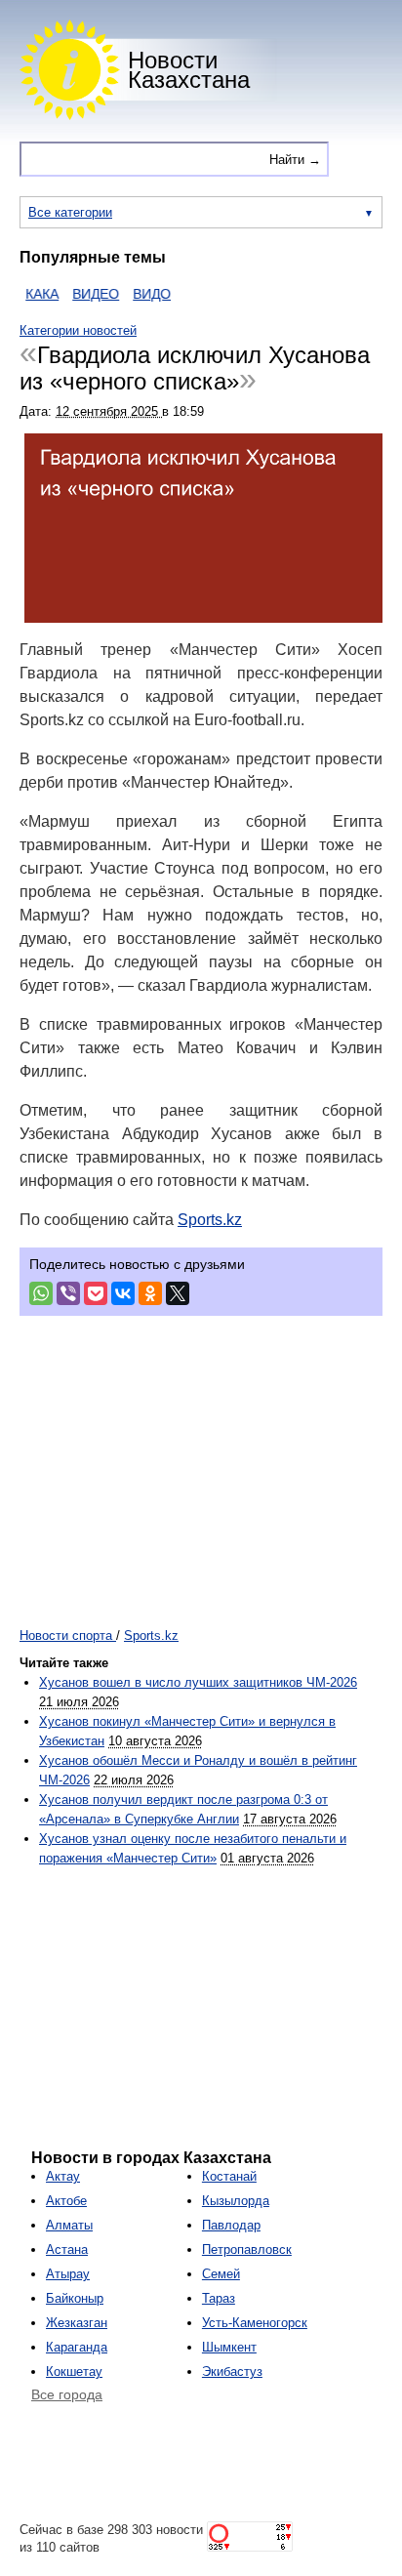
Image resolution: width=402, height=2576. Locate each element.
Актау (63, 2176)
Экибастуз (232, 2372)
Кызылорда (236, 2201)
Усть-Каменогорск (255, 2323)
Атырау (68, 2274)
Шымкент (229, 2347)
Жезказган (77, 2323)
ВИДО (140, 294)
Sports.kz (210, 1220)
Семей (221, 2274)
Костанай (229, 2176)
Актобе (66, 2201)
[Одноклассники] (150, 1293)
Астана (67, 2249)
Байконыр (75, 2298)
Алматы (69, 2225)
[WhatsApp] (41, 1293)
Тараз (219, 2298)
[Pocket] (96, 1293)
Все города (67, 2394)
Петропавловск (247, 2249)
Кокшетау (74, 2372)
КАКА (30, 294)
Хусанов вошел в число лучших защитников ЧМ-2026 (198, 1682)
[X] (178, 1293)
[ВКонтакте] (123, 1293)
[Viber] (68, 1293)
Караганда (77, 2347)
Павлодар (231, 2225)
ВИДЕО (84, 294)
